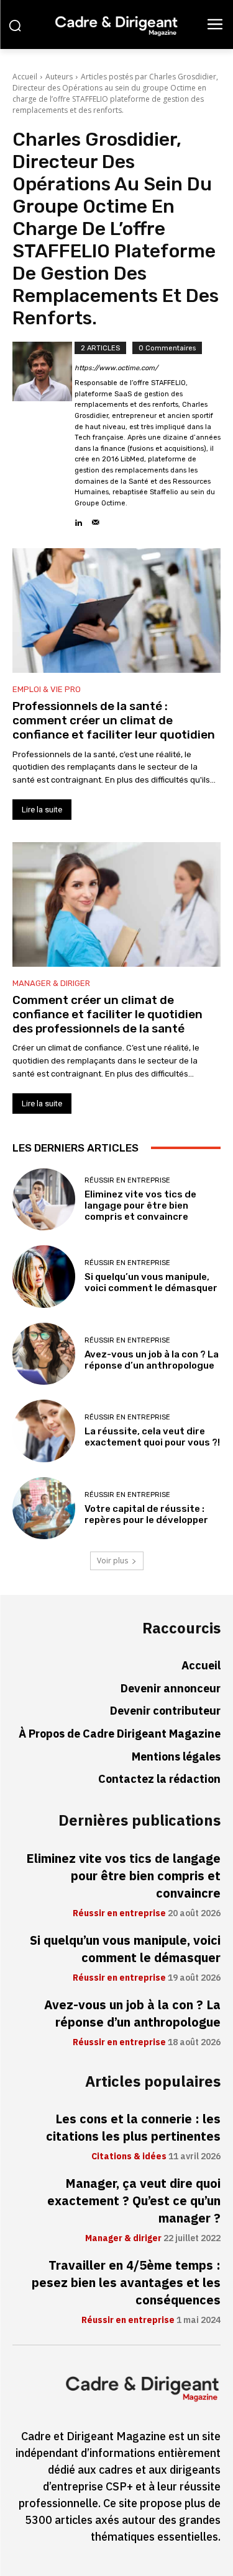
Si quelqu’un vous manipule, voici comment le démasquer (151, 1282)
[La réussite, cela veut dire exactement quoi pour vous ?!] (44, 1431)
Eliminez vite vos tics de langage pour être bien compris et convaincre (140, 1206)
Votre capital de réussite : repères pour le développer (146, 1514)
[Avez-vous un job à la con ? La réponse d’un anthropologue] (44, 1354)
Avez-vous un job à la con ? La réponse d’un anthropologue (152, 1360)
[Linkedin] (79, 519)
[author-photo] (43, 435)
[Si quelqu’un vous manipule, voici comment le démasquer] (44, 1277)
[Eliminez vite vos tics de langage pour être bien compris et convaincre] (44, 1200)
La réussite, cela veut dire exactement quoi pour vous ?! (152, 1437)
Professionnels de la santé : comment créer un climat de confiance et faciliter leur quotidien (114, 720)
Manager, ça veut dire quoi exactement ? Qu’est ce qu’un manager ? (134, 2201)
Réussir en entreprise (127, 1180)
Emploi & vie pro (47, 689)
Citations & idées (129, 2157)
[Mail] (95, 519)
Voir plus (112, 1561)
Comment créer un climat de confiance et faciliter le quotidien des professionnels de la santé (107, 1014)
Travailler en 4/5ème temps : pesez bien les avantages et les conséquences (126, 2283)
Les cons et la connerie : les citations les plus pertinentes (133, 2128)
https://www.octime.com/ (116, 368)
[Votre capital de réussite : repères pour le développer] (44, 1508)
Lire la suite (42, 810)
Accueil (25, 77)
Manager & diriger (51, 983)
